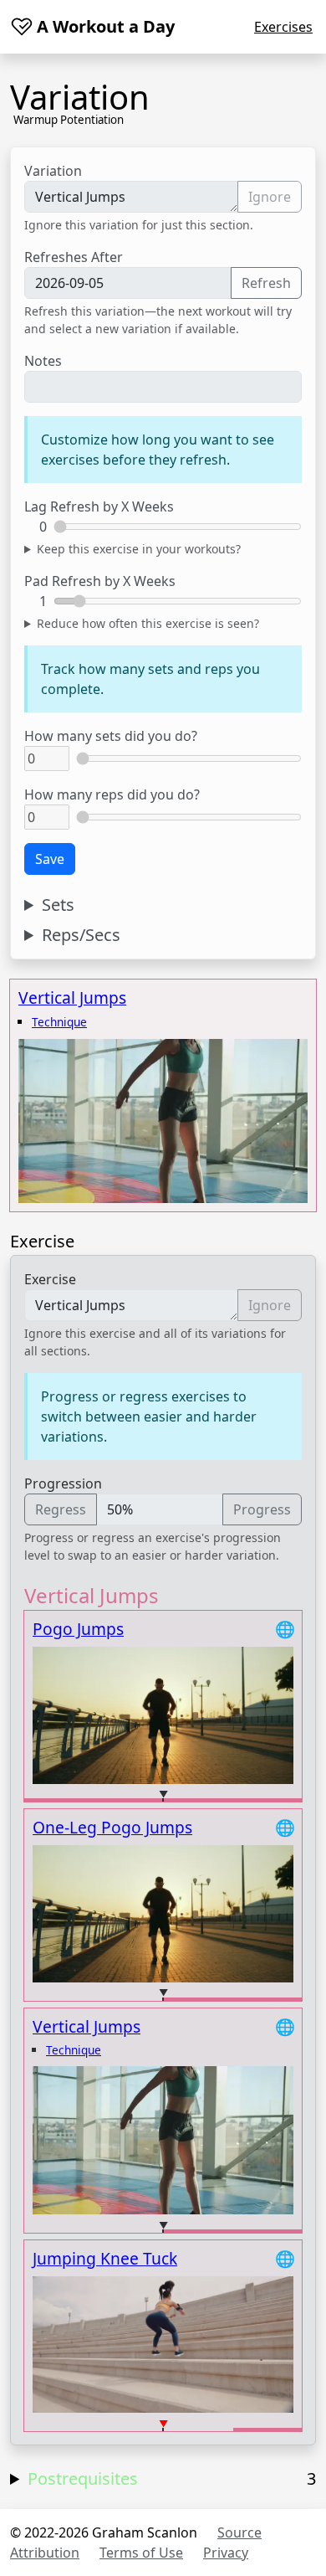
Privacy (226, 2553)
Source (239, 2532)
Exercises (283, 27)
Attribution (45, 2553)
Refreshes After (74, 257)
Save (50, 859)
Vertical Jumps (72, 997)
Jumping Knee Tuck (105, 2258)
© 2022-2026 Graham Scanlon (104, 2532)
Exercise (50, 1279)
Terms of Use (141, 2553)
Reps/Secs (81, 935)
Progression (63, 1483)
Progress (262, 1509)
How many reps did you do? (112, 794)
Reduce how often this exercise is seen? (148, 623)
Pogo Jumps (78, 1629)
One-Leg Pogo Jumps (112, 1827)
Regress (61, 1509)
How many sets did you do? (111, 736)
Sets (58, 905)
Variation (53, 171)
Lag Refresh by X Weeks (99, 506)
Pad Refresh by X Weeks (100, 581)
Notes (43, 361)
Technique (59, 1022)
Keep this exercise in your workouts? (139, 549)
